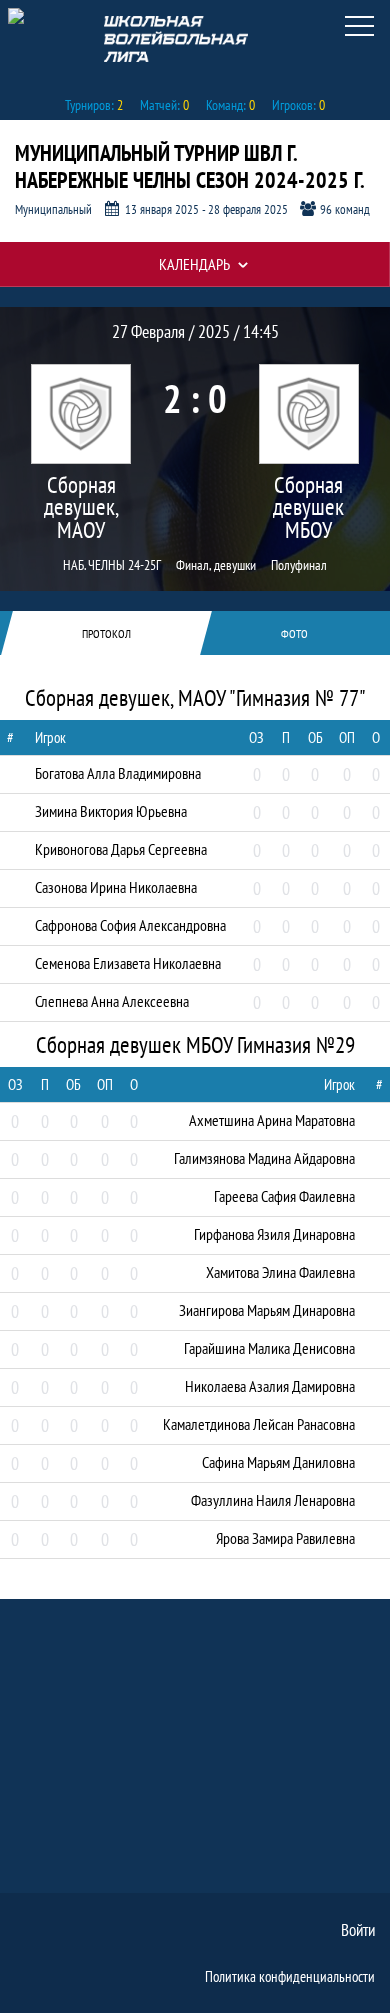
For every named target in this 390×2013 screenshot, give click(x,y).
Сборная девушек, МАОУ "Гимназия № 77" (81, 508)
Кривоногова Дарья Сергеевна (121, 849)
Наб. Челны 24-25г (112, 565)
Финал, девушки (216, 565)
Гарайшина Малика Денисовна (269, 1348)
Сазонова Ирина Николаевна (116, 887)
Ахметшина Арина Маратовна (272, 1120)
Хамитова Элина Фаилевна (280, 1272)
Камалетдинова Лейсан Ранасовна (259, 1424)
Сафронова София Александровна (130, 925)
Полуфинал (299, 565)
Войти (358, 1930)
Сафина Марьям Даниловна (278, 1462)
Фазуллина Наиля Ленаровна (273, 1500)
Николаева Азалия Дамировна (270, 1386)
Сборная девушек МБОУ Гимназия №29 (309, 508)
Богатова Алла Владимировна (118, 773)
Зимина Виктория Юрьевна (111, 811)
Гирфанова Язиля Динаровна (274, 1234)
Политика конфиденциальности (290, 1976)
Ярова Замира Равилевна (285, 1538)
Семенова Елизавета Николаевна (128, 963)
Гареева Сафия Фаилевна (284, 1196)
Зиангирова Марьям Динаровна (267, 1310)
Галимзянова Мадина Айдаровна (264, 1158)
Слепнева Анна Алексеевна (112, 1001)
